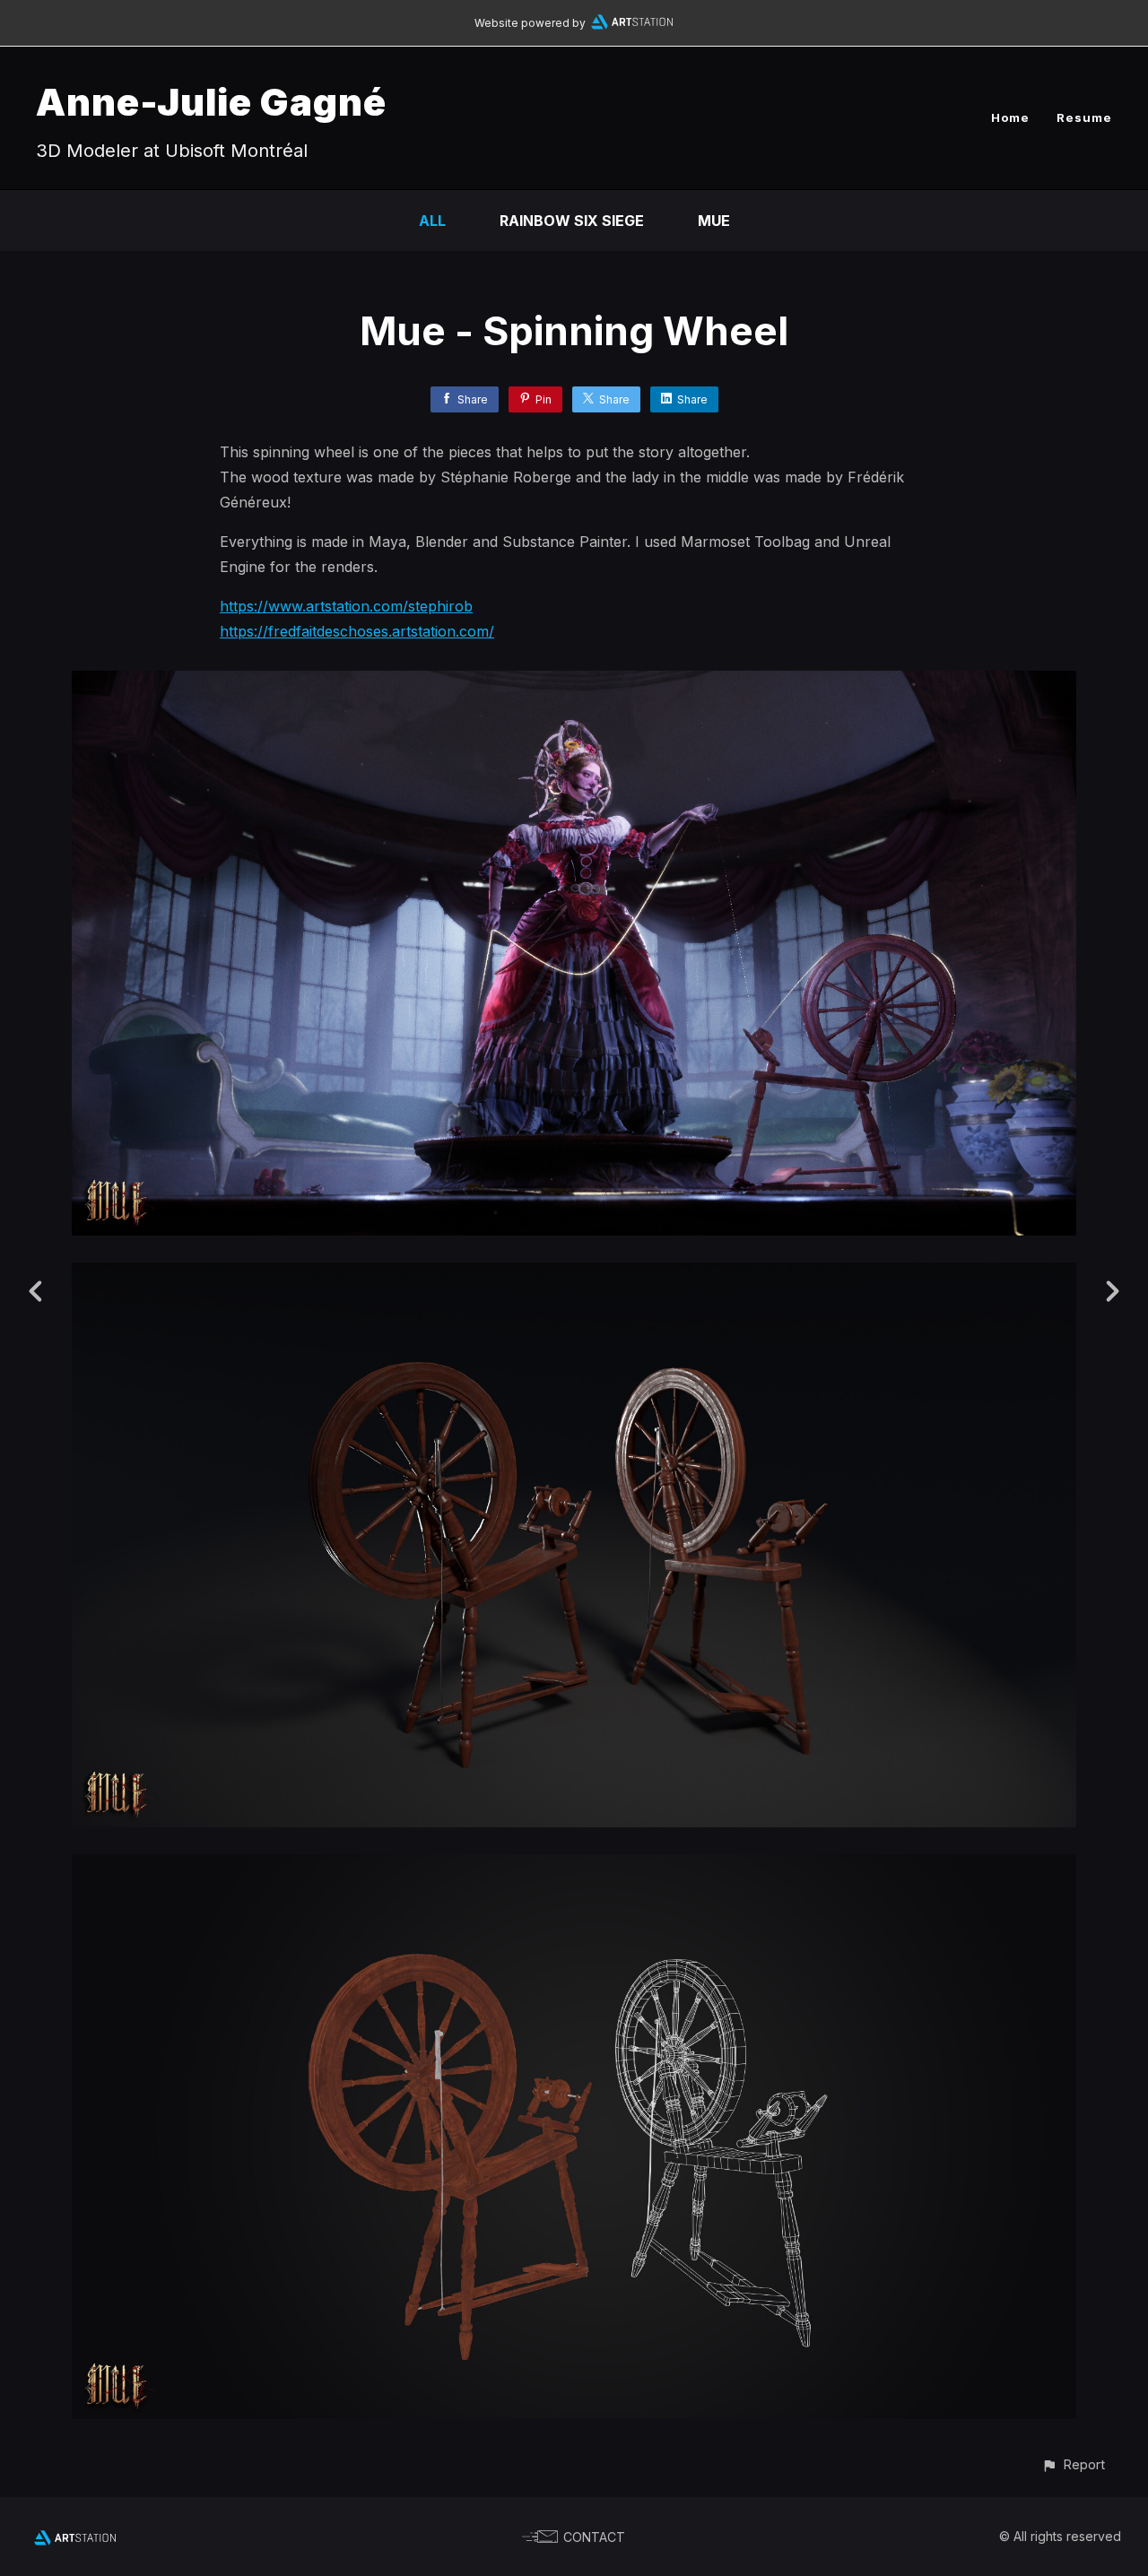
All (432, 221)
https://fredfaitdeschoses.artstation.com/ (357, 631)
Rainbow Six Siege (572, 221)
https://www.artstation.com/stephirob (346, 606)
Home (1010, 117)
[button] (1073, 2464)
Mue (714, 221)
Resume (1084, 117)
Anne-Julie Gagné (211, 102)
